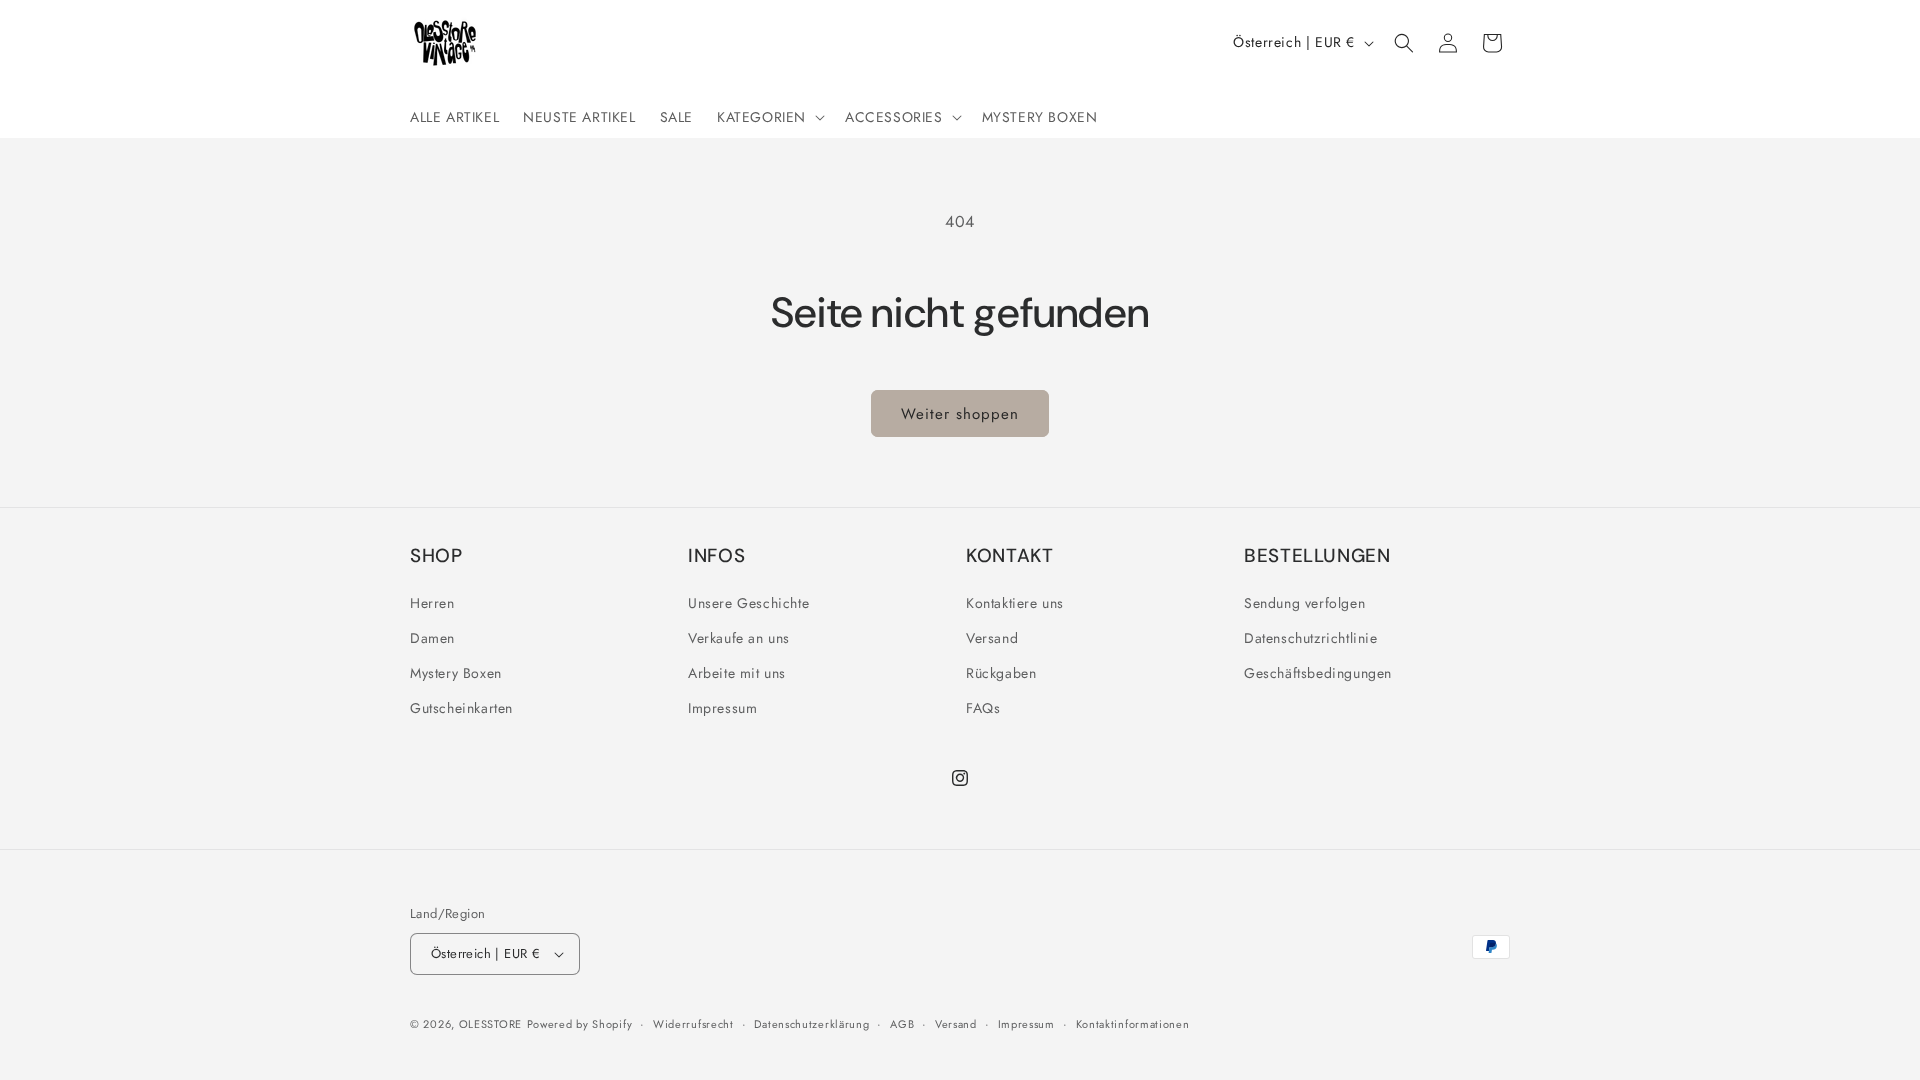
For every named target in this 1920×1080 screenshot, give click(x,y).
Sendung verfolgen (1304, 603)
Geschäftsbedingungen (1318, 673)
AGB (902, 1024)
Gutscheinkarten (461, 708)
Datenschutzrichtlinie (1311, 638)
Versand (992, 638)
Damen (432, 638)
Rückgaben (1001, 673)
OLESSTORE (490, 1024)
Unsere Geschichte (748, 603)
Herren (432, 603)
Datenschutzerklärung (811, 1024)
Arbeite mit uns (737, 673)
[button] (769, 117)
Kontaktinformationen (1133, 1024)
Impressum (722, 708)
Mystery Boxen (456, 673)
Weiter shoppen (960, 414)
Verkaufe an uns (739, 638)
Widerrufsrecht (693, 1024)
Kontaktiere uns (1015, 603)
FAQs (983, 708)
